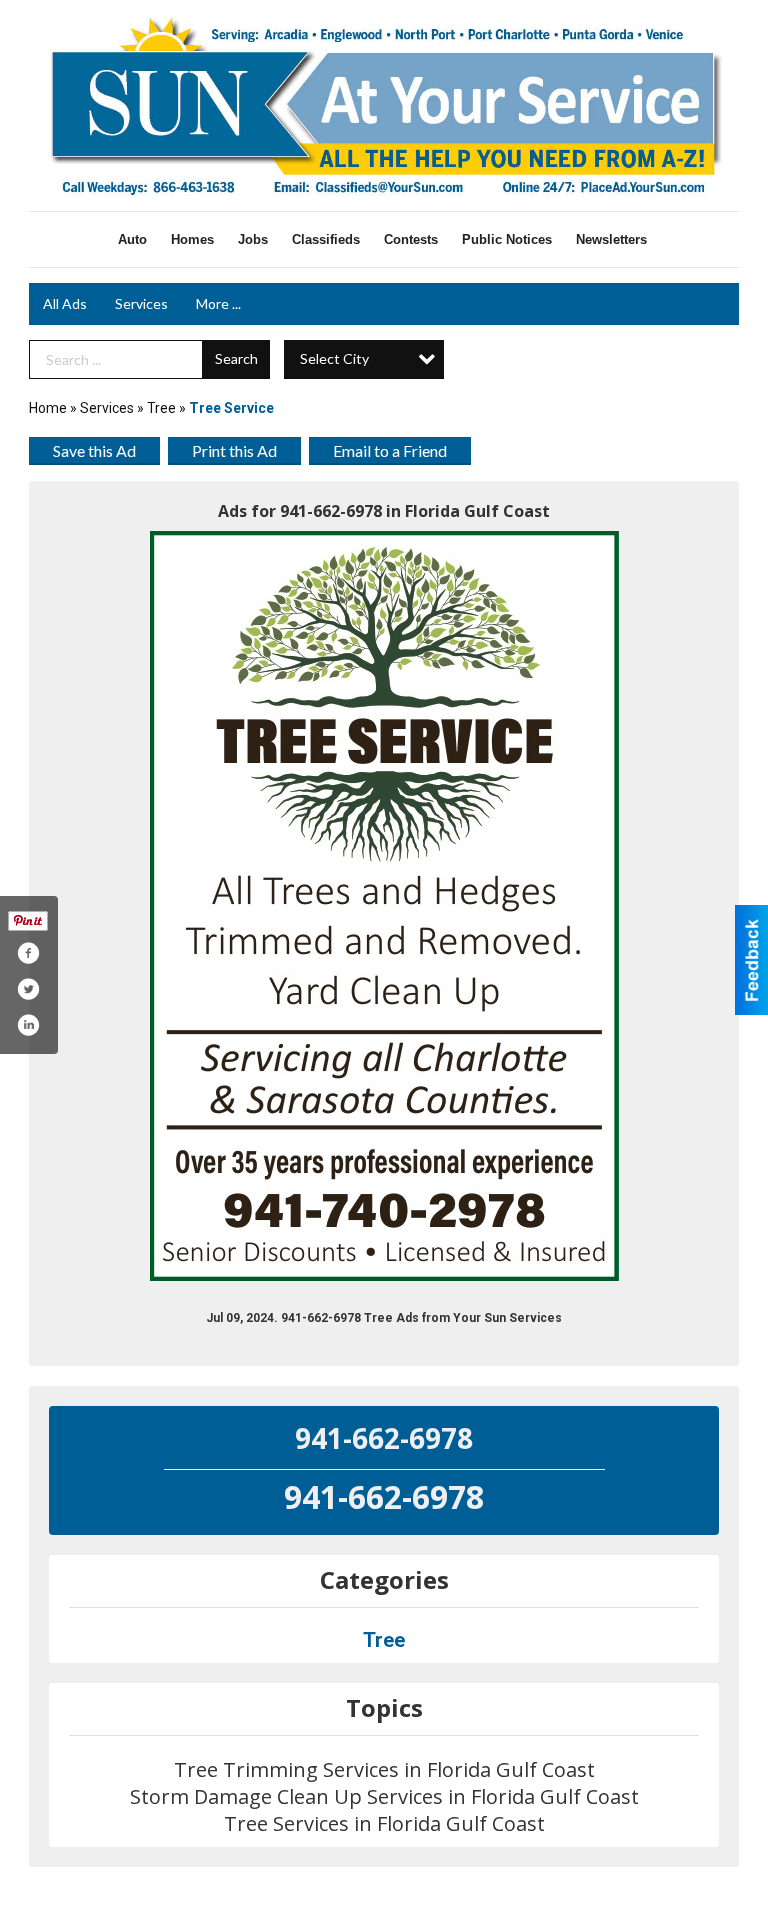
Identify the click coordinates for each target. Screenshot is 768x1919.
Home (48, 408)
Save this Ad (94, 450)
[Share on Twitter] (28, 989)
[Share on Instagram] (28, 1025)
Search (236, 358)
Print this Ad (234, 450)
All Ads (65, 303)
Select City (334, 358)
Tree (161, 408)
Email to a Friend (390, 450)
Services (141, 303)
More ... (218, 303)
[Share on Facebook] (28, 953)
